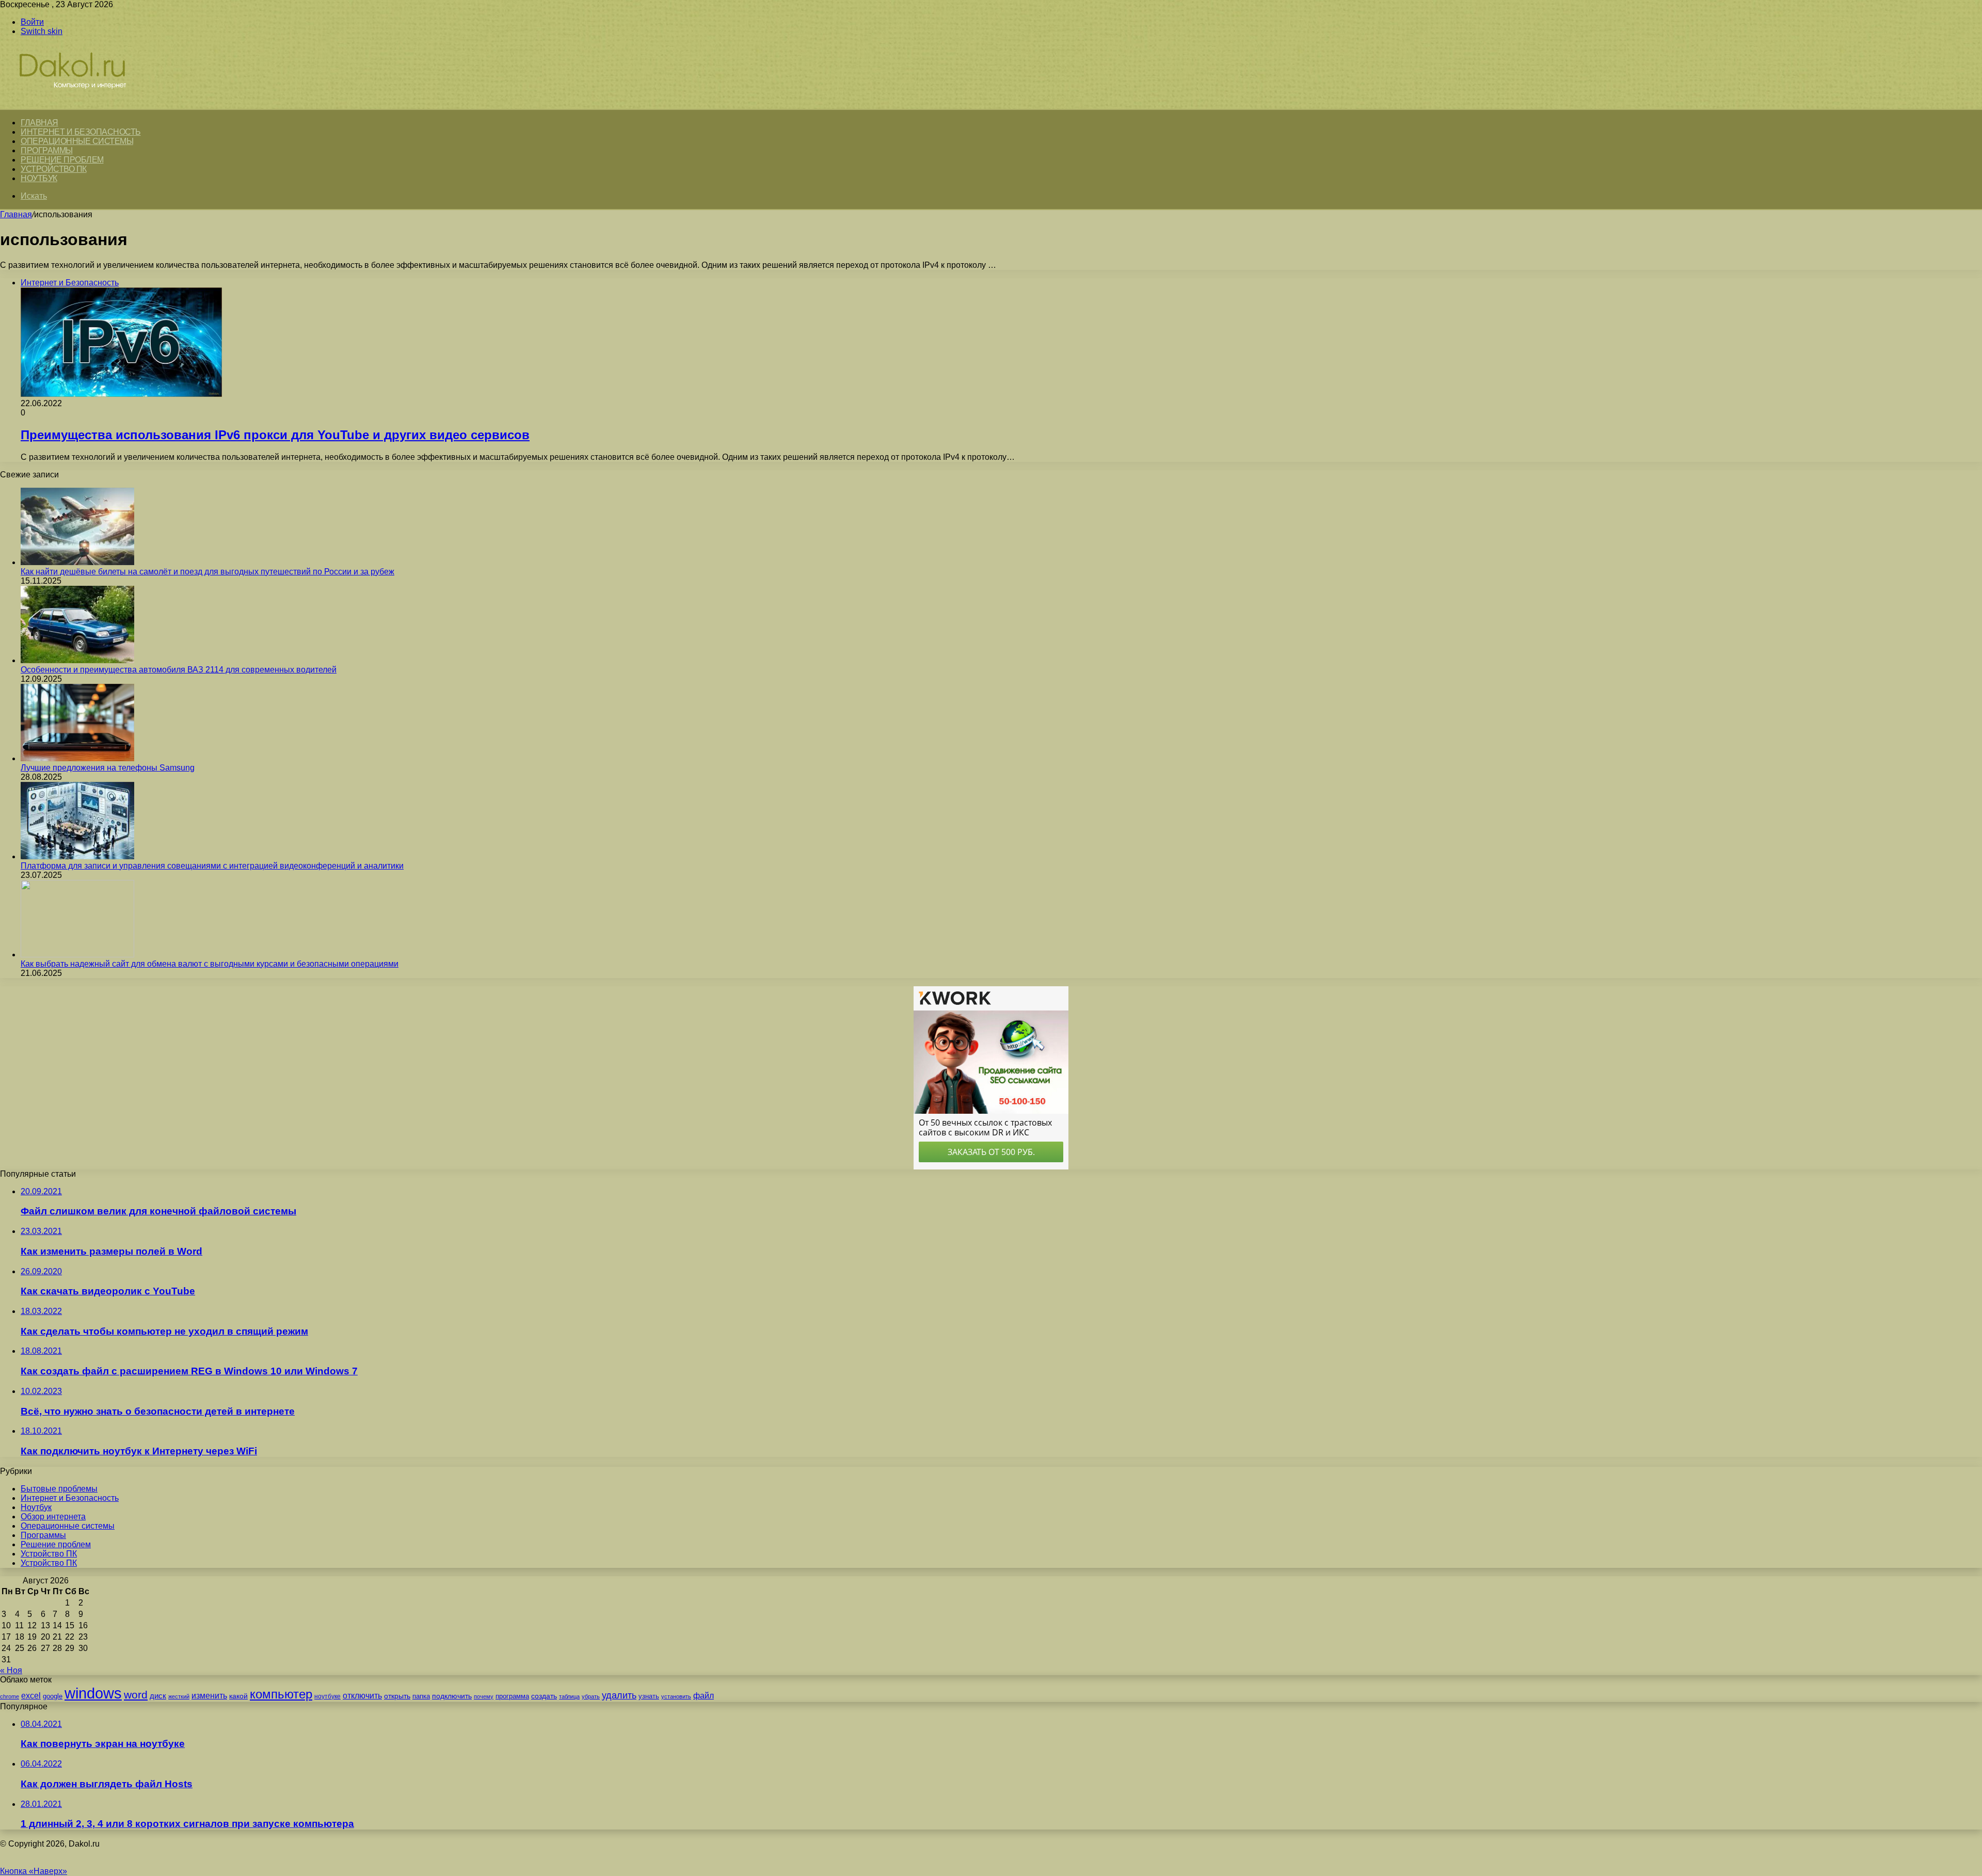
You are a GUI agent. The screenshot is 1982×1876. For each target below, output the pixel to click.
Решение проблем (62, 160)
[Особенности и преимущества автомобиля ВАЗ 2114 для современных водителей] (77, 660)
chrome (10, 1696)
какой (238, 1696)
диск (158, 1696)
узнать (649, 1696)
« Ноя (11, 1670)
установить (676, 1696)
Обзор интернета (53, 1517)
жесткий (179, 1696)
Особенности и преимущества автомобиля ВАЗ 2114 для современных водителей (179, 670)
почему (484, 1696)
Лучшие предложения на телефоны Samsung (108, 768)
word (136, 1695)
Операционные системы (77, 141)
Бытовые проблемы (59, 1489)
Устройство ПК (54, 169)
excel (31, 1695)
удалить (619, 1695)
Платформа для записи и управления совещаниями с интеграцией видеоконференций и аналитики (212, 866)
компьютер (281, 1694)
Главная (16, 214)
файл (704, 1696)
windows (93, 1693)
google (53, 1696)
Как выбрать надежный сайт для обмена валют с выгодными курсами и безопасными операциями (210, 964)
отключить (362, 1695)
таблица (569, 1696)
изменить (209, 1695)
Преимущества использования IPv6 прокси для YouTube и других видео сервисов (275, 435)
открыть (397, 1696)
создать (544, 1696)
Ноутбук (39, 178)
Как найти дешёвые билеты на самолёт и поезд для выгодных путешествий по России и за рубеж (207, 572)
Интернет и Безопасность (81, 132)
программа (512, 1696)
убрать (591, 1696)
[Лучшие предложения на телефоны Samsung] (77, 758)
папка (421, 1696)
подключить (452, 1696)
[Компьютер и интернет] (84, 104)
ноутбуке (327, 1696)
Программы (47, 150)
